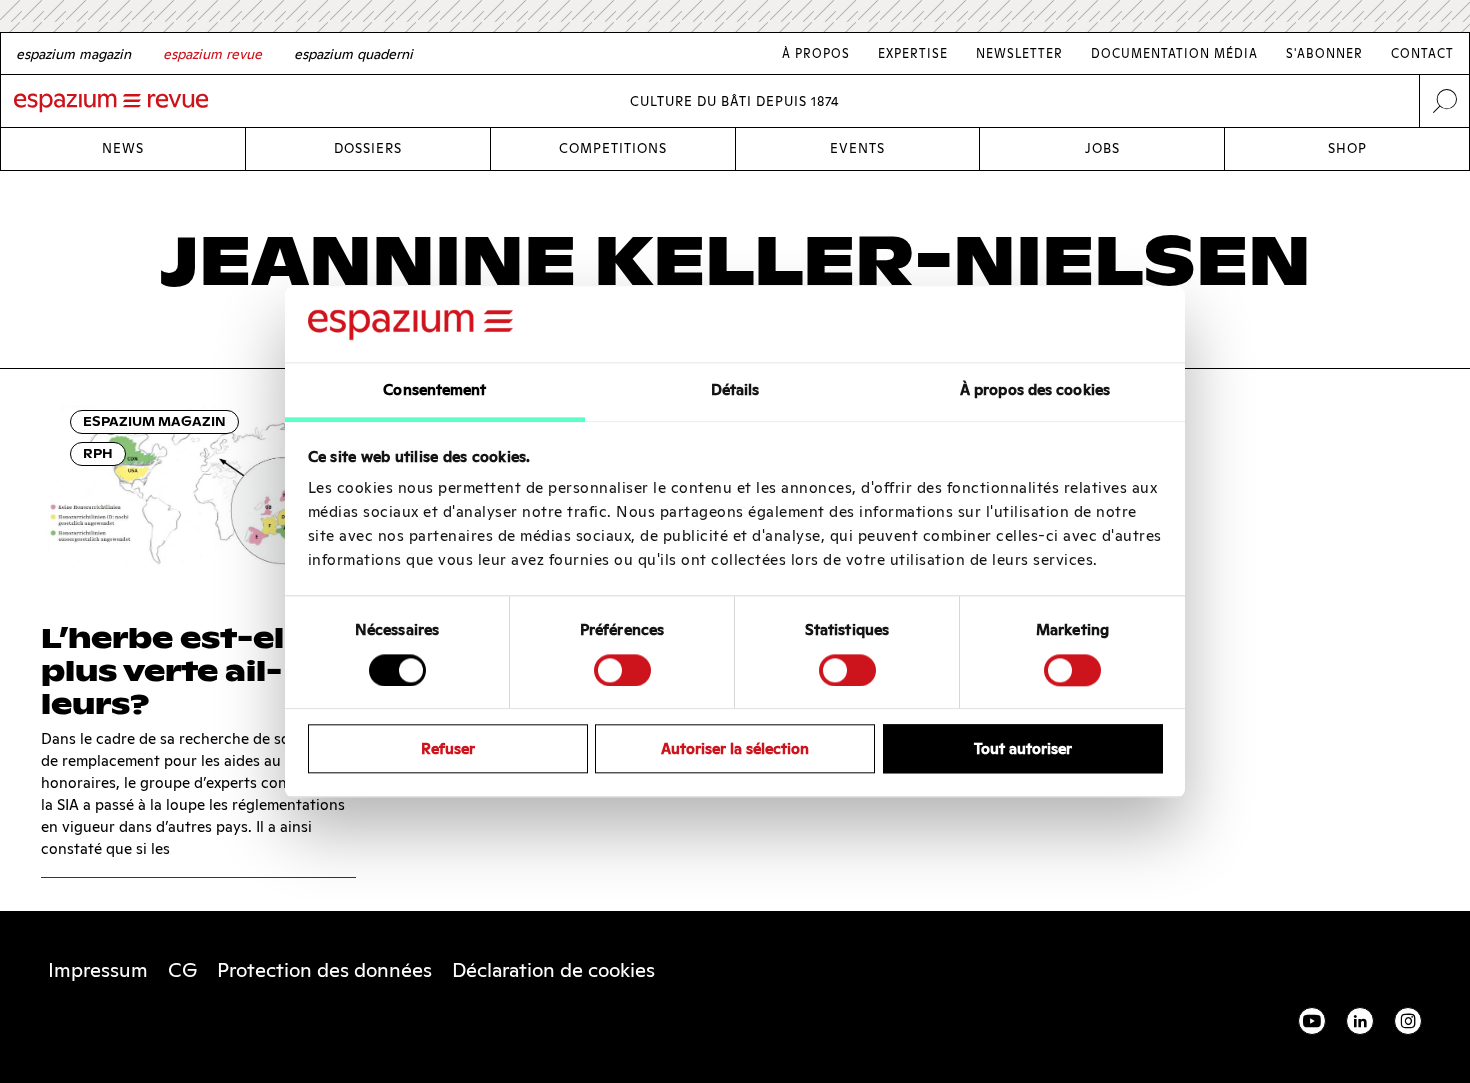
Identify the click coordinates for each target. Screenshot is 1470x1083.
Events (857, 148)
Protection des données (324, 970)
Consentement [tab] (434, 390)
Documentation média (1174, 53)
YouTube (1312, 1021)
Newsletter (1019, 53)
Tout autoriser (1023, 748)
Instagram (1408, 1021)
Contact (1422, 53)
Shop (1347, 148)
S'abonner (1324, 53)
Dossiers (368, 148)
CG (182, 970)
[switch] (622, 670)
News (123, 148)
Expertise (913, 53)
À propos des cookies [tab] (1035, 390)
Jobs (1102, 148)
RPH (98, 453)
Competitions (613, 148)
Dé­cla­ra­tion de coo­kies (553, 970)
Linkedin (1360, 1021)
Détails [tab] (735, 390)
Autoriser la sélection (735, 748)
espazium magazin (154, 421)
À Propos (816, 53)
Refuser (448, 748)
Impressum (98, 970)
